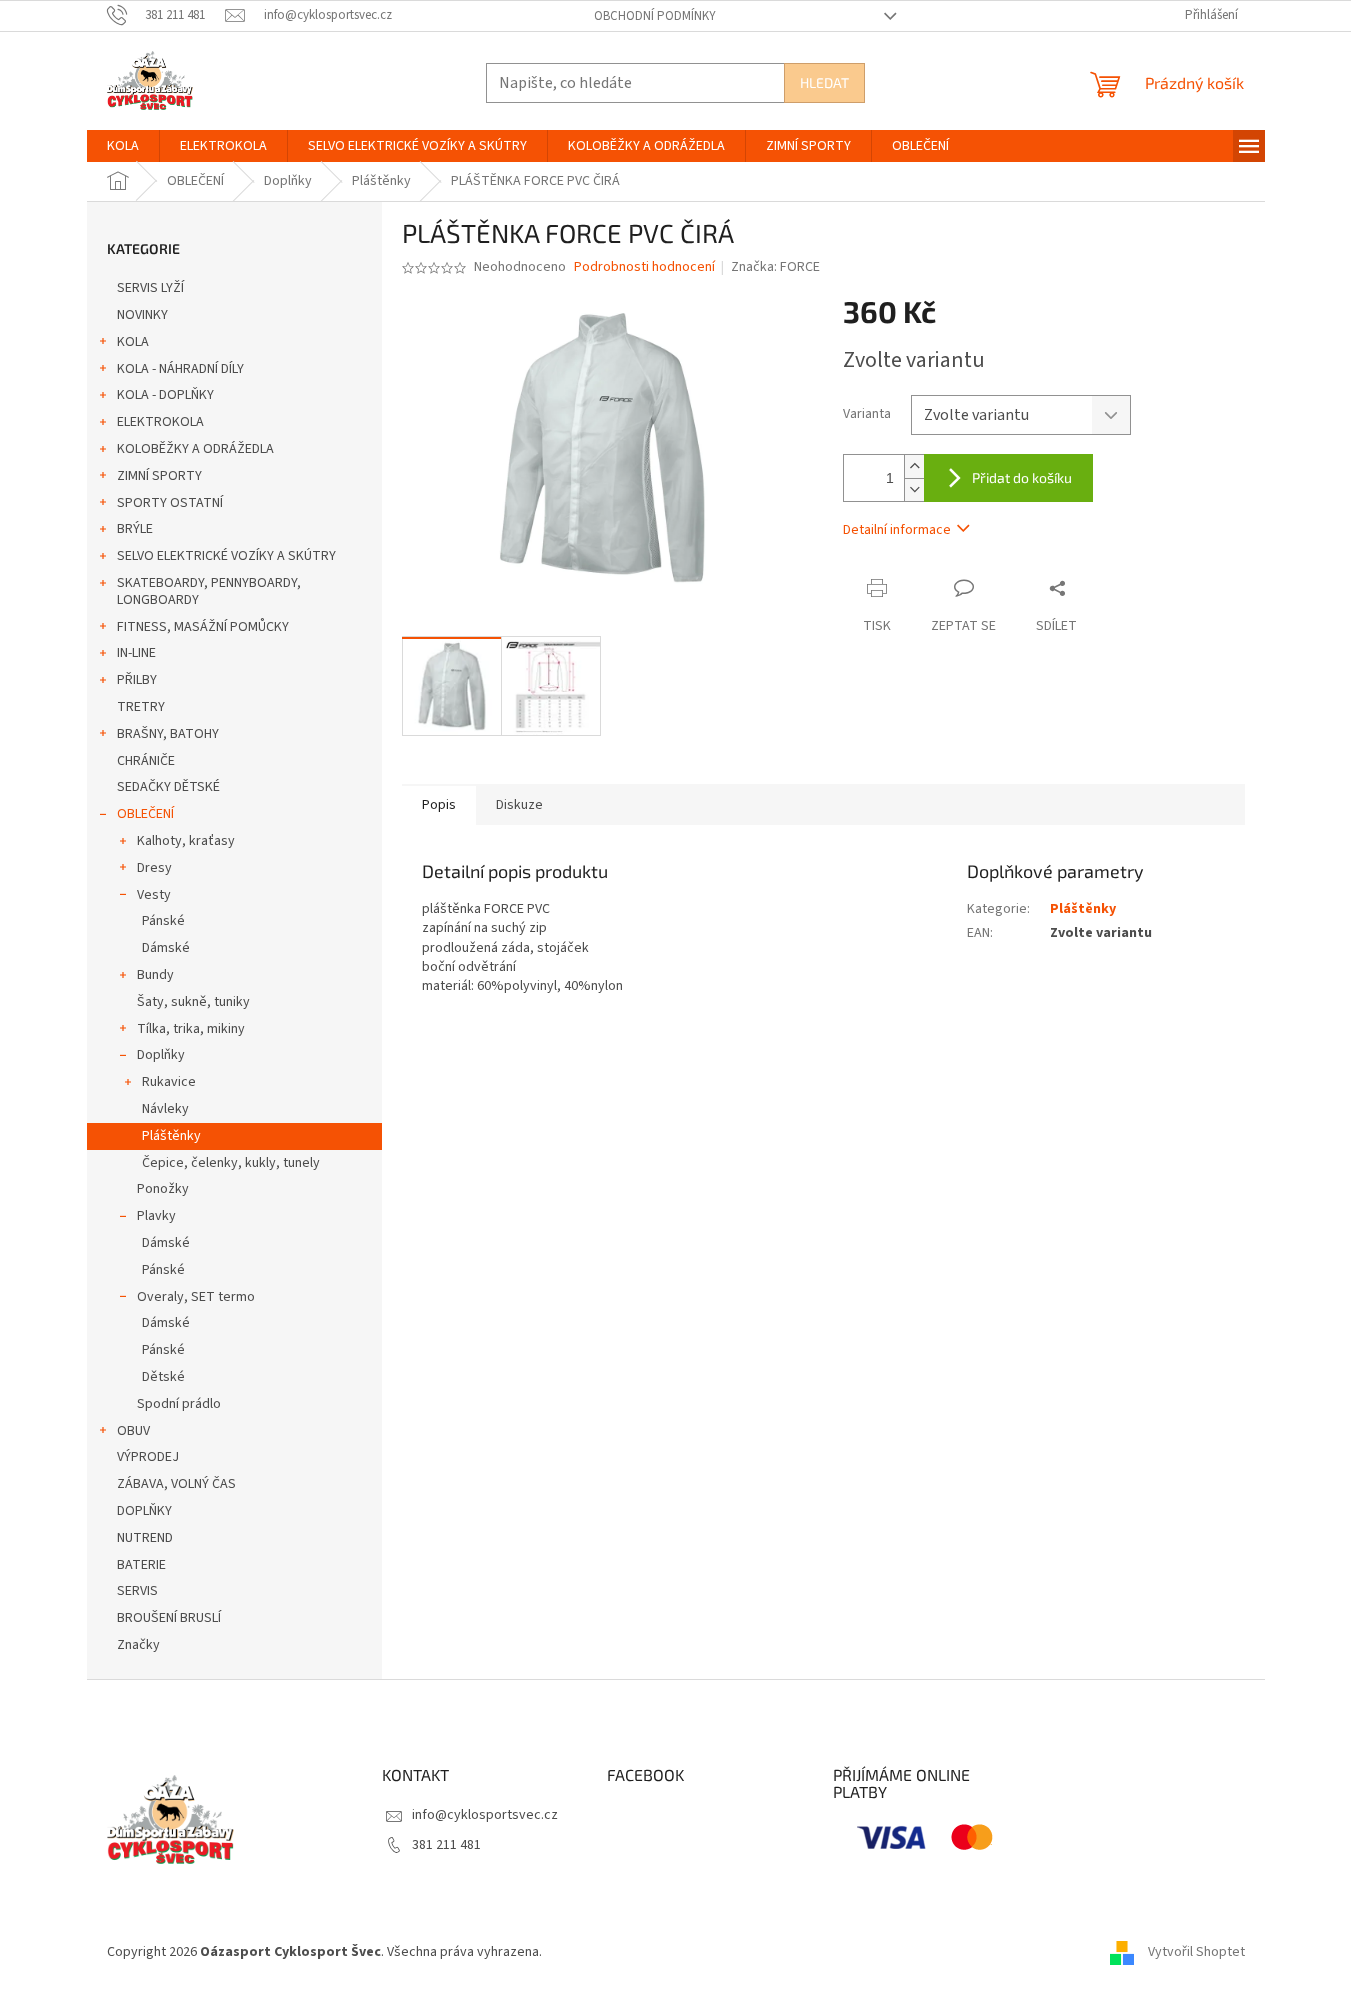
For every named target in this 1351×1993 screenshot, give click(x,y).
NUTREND (145, 1538)
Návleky (165, 1109)
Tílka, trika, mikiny (191, 1029)
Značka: (775, 267)
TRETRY (141, 707)
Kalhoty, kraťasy (186, 841)
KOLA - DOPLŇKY (165, 395)
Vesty (154, 895)
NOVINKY (142, 315)
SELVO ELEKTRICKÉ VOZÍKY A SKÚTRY (226, 556)
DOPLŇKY (144, 1511)
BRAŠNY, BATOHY (168, 734)
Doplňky (161, 1055)
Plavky (156, 1216)
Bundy (155, 975)
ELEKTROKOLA (160, 422)
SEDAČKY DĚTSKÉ (168, 787)
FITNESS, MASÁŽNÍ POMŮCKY (203, 627)
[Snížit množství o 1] (914, 489)
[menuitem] (123, 146)
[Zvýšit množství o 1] (914, 466)
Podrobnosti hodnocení (644, 267)
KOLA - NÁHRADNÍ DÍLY (180, 369)
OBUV (133, 1431)
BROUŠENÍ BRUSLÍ (169, 1618)
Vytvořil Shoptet (1196, 1952)
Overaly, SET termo (196, 1297)
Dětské (163, 1377)
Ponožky (163, 1189)
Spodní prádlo (179, 1404)
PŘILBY (137, 680)
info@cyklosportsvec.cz (485, 1815)
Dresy (154, 868)
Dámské (166, 948)
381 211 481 (446, 1845)
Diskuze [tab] (519, 805)
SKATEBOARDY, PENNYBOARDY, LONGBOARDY (209, 591)
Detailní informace (897, 530)
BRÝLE (135, 529)
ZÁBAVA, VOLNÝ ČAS (176, 1484)
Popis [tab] (439, 805)
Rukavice (169, 1082)
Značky (138, 1645)
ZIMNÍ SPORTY (159, 476)
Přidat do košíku (1022, 477)
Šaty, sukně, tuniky (193, 1002)
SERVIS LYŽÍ (150, 288)
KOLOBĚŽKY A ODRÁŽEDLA (195, 449)
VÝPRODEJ (148, 1457)
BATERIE (141, 1565)
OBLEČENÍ (145, 814)
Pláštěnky (171, 1136)
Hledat (824, 82)
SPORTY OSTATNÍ (170, 503)
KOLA (133, 342)
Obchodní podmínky (655, 16)
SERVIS (137, 1591)
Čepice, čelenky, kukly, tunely (231, 1163)
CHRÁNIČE (146, 761)
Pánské (163, 921)
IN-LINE (136, 653)
